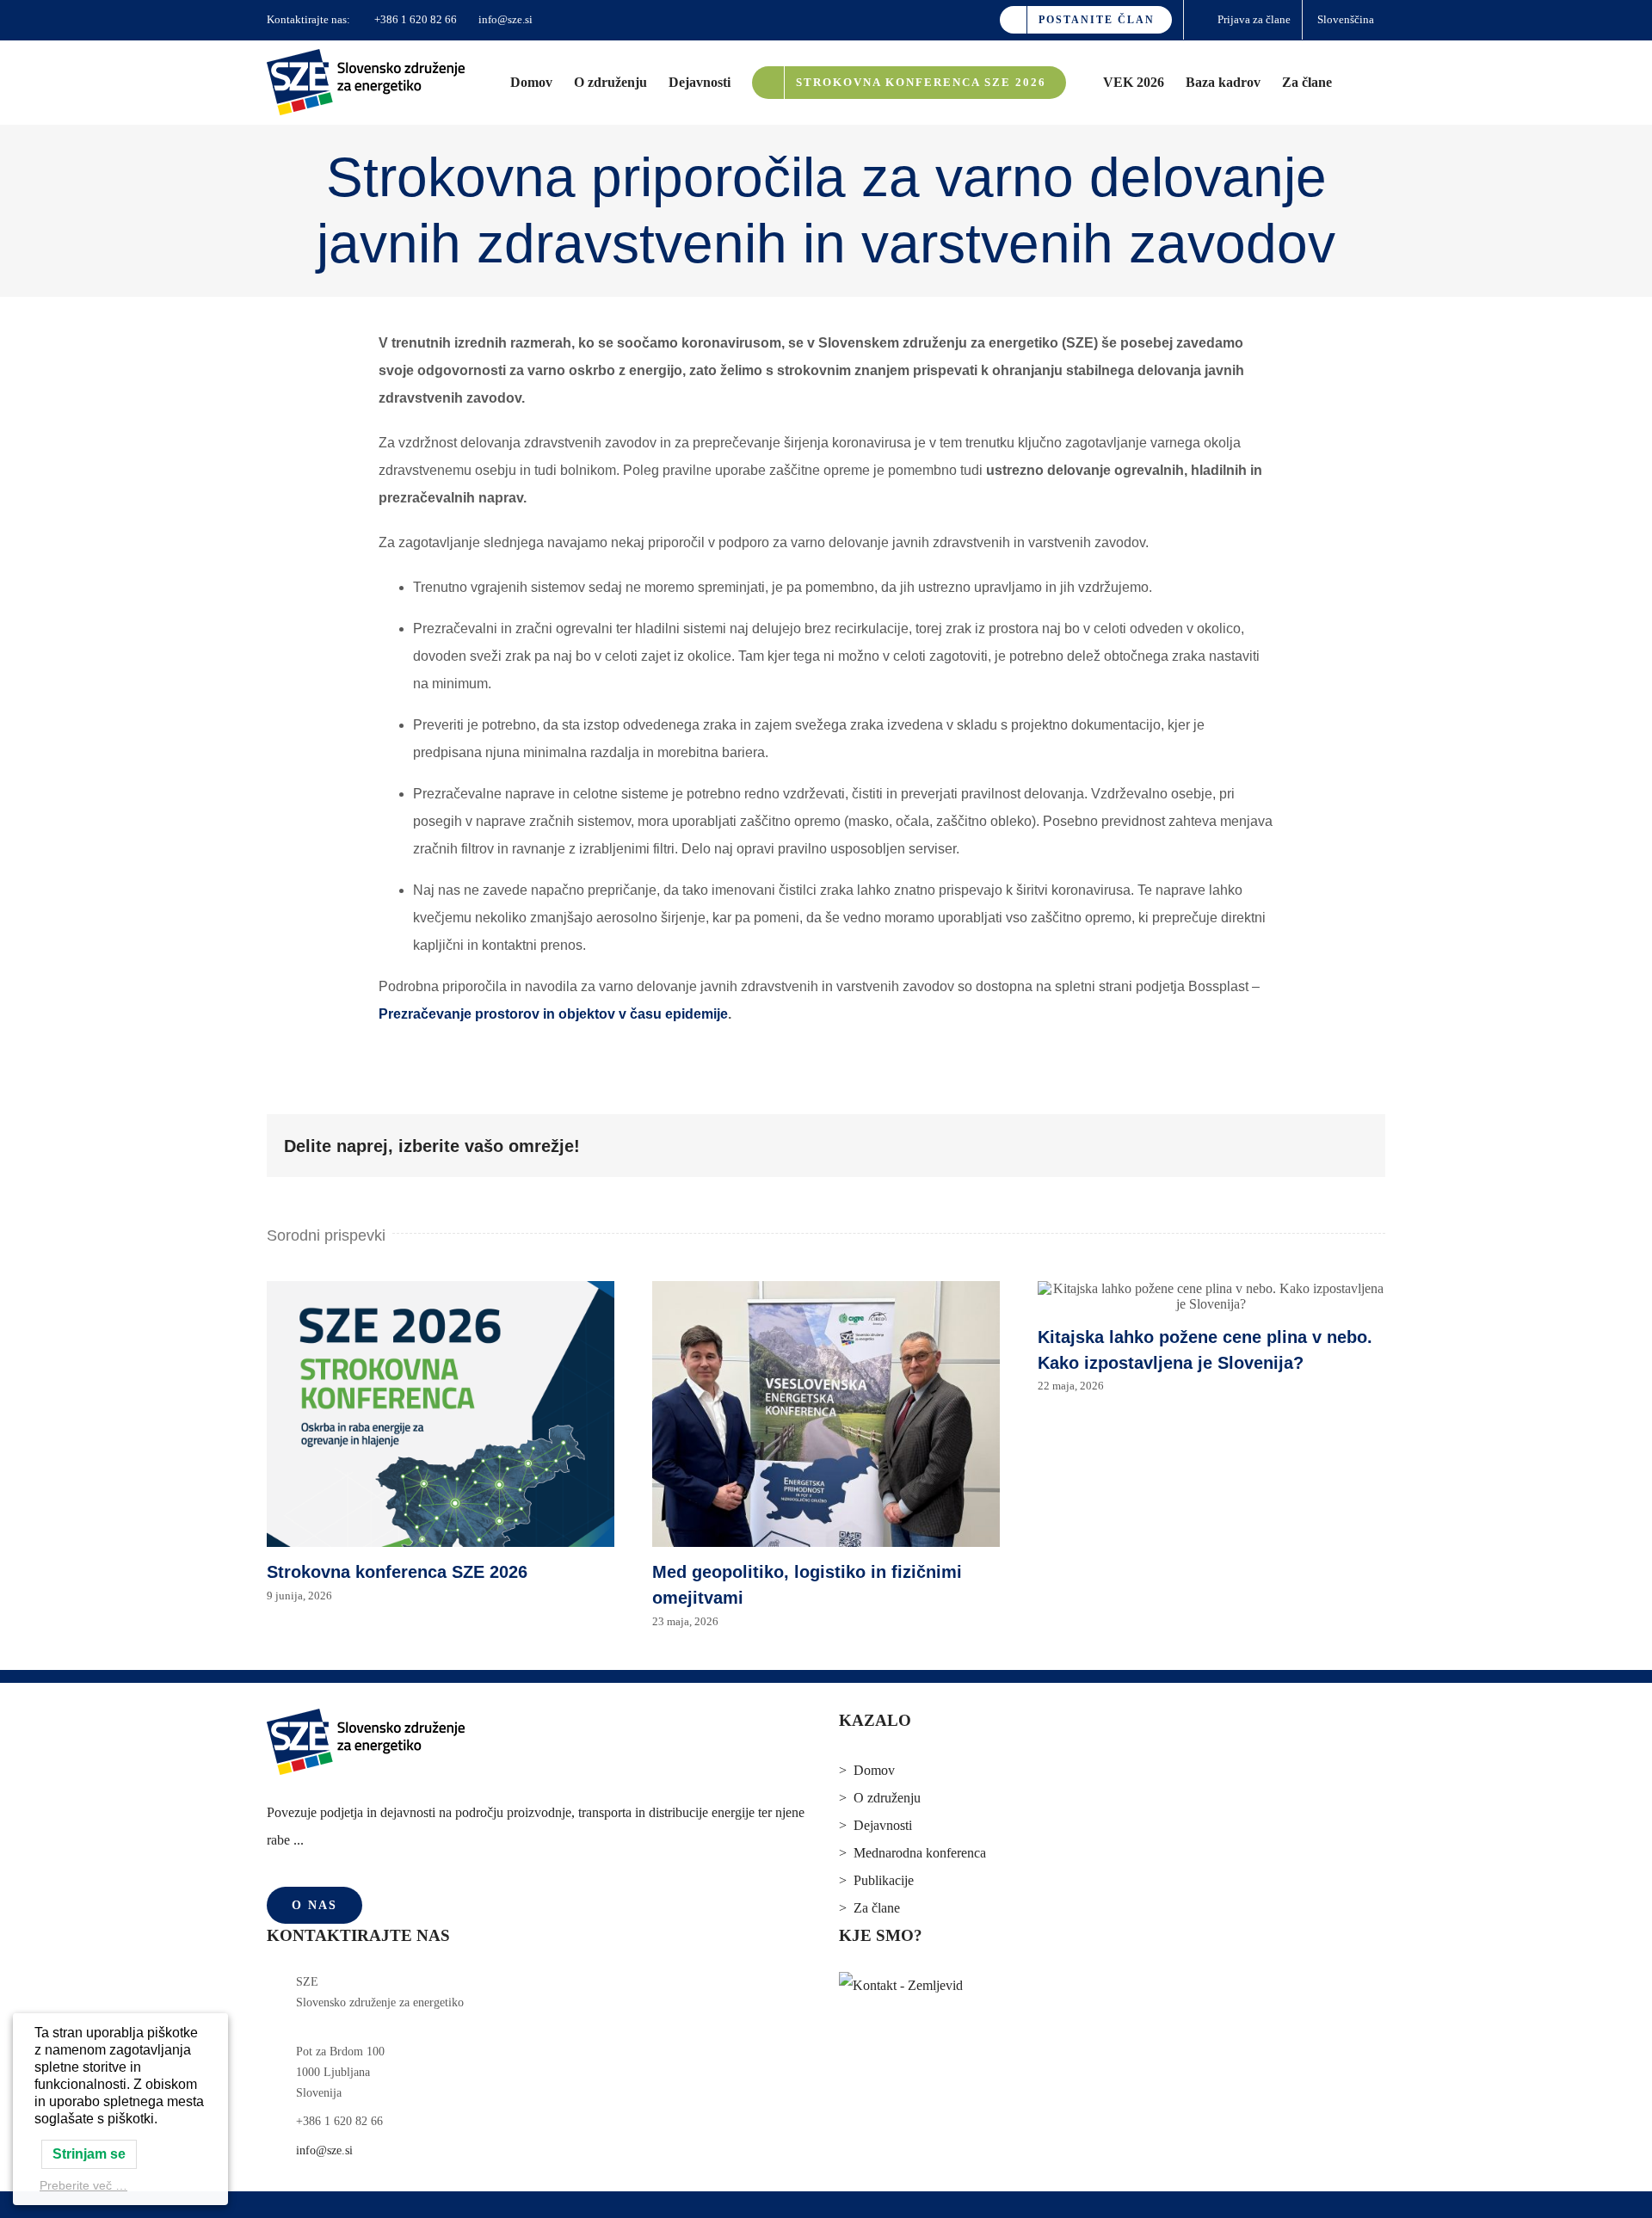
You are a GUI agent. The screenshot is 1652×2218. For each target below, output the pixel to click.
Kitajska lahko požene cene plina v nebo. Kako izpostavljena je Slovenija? (1211, 1297)
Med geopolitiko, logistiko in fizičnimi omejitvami (826, 1414)
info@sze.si (504, 19)
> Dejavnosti (875, 1825)
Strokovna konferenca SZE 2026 (441, 1414)
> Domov (867, 1770)
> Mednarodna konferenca (912, 1853)
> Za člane (869, 1908)
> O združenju (880, 1798)
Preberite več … (83, 2185)
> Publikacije (876, 1880)
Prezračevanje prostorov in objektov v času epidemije (553, 1014)
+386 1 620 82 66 (414, 19)
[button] (1359, 82)
